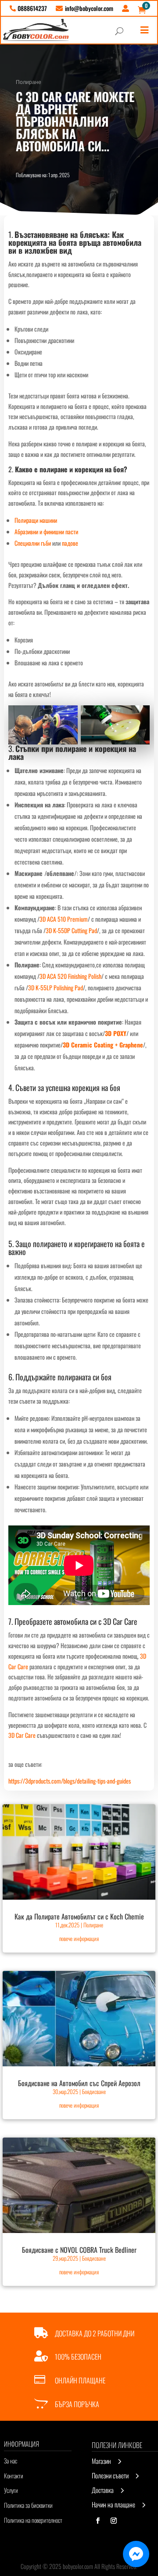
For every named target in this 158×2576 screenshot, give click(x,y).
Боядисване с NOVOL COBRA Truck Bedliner (79, 2250)
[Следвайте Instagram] (114, 2521)
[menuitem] (28, 8)
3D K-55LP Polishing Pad (56, 987)
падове (70, 543)
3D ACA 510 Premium (64, 919)
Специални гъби (33, 543)
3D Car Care (120, 1621)
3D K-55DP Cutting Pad (71, 930)
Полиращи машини (36, 520)
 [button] (144, 30)
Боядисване (94, 2091)
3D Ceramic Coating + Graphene (103, 1045)
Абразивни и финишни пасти (46, 531)
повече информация (79, 1938)
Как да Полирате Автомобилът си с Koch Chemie (79, 1916)
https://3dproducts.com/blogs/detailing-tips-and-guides (70, 1781)
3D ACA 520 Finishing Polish (70, 976)
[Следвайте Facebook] (98, 2521)
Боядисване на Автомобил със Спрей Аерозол (79, 2083)
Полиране (29, 82)
